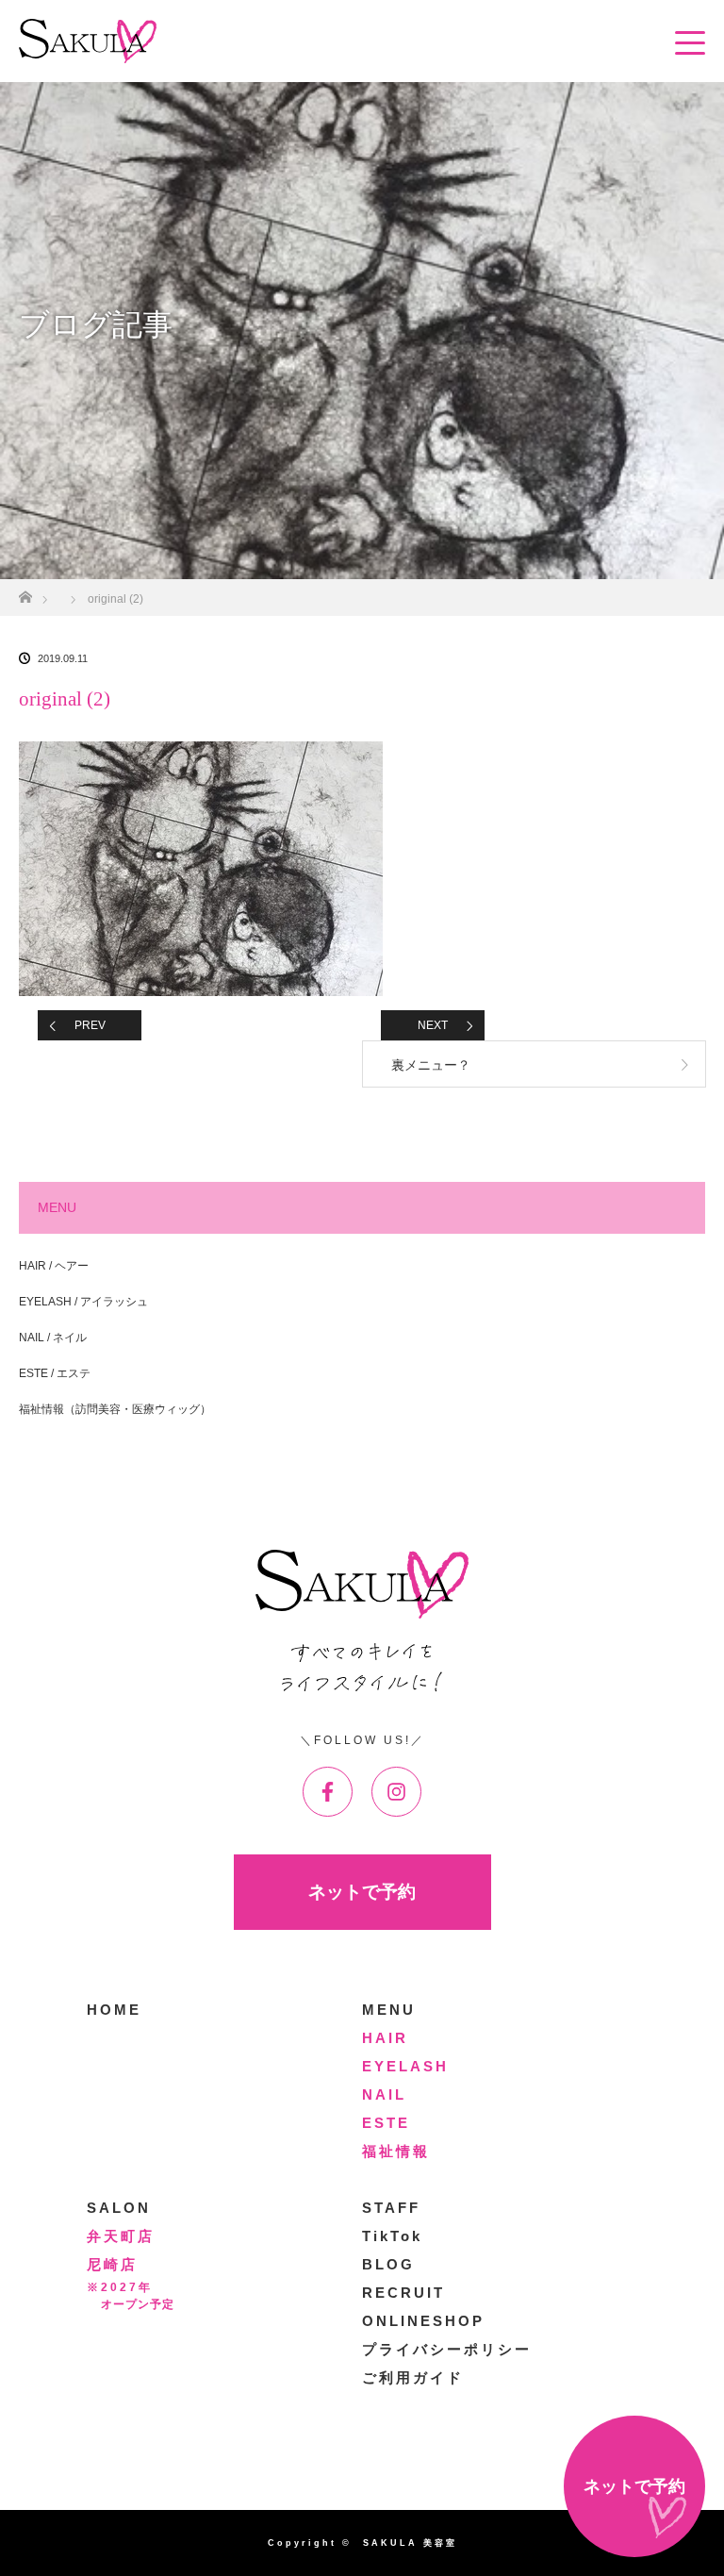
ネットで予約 (362, 1892)
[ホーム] (25, 592)
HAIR (385, 2038)
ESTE (386, 2123)
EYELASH (405, 2066)
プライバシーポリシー (447, 2349)
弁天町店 (121, 2236)
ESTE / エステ (55, 1373)
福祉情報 (396, 2151)
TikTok (392, 2236)
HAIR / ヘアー (54, 1266)
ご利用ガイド (413, 2377)
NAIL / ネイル (53, 1338)
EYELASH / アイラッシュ (83, 1302)
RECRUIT (403, 2293)
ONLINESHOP (423, 2321)
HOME (114, 2010)
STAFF (391, 2208)
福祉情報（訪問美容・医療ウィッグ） (115, 1409)
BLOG (388, 2264)
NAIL (384, 2094)
